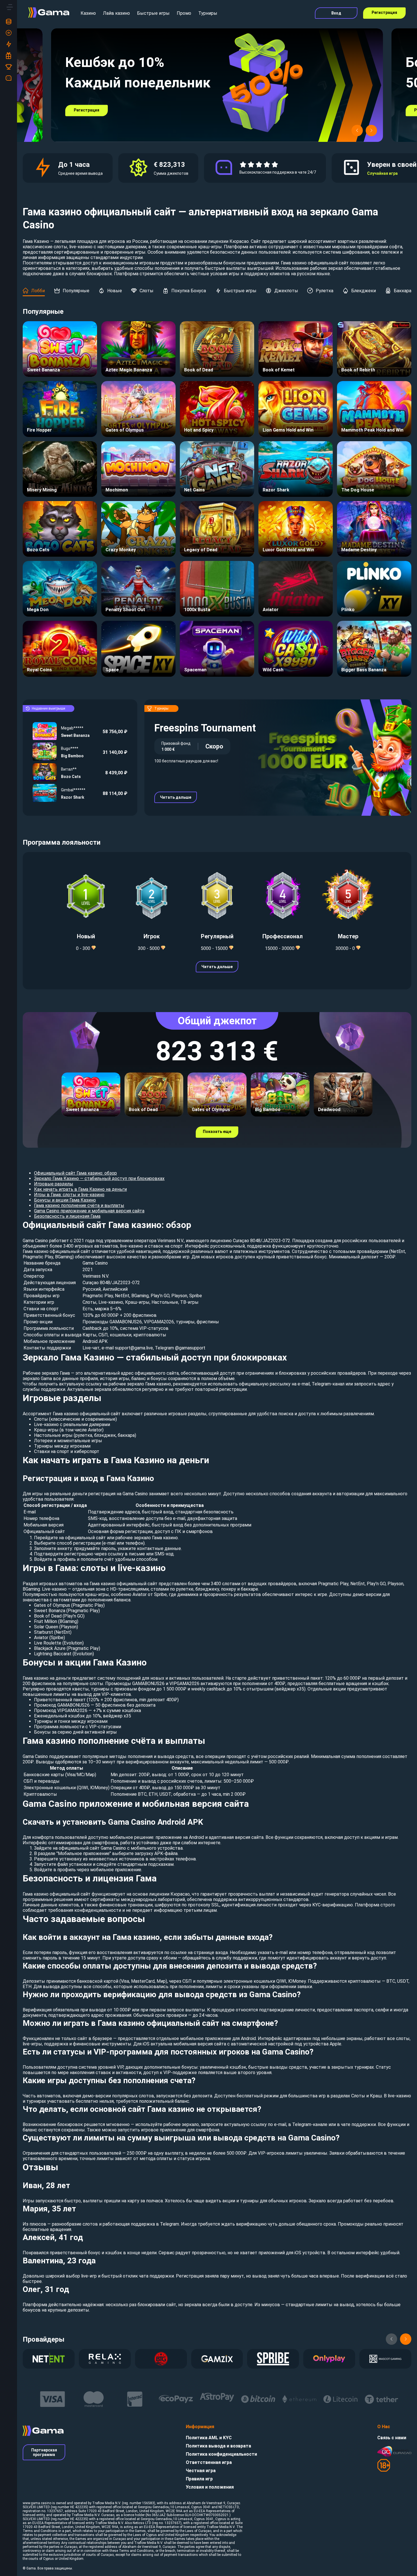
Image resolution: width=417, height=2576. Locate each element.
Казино (88, 13)
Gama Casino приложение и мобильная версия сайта (89, 1211)
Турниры (208, 13)
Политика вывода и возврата (218, 2446)
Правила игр (199, 2479)
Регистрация (384, 12)
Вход (336, 13)
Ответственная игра (209, 2462)
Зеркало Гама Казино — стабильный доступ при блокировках (99, 1178)
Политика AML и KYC (209, 2438)
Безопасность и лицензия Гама (67, 1216)
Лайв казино (116, 13)
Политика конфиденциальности (221, 2454)
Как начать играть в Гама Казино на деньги (80, 1189)
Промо (184, 13)
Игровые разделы (54, 1184)
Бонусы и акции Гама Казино (65, 1200)
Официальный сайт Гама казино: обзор (75, 1173)
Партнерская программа (44, 2452)
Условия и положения (210, 2487)
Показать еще (217, 1132)
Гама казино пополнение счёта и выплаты (79, 1205)
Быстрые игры (153, 13)
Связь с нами (392, 2438)
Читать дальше (176, 797)
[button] (357, 131)
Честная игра (201, 2471)
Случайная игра (382, 173)
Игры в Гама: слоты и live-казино (69, 1195)
